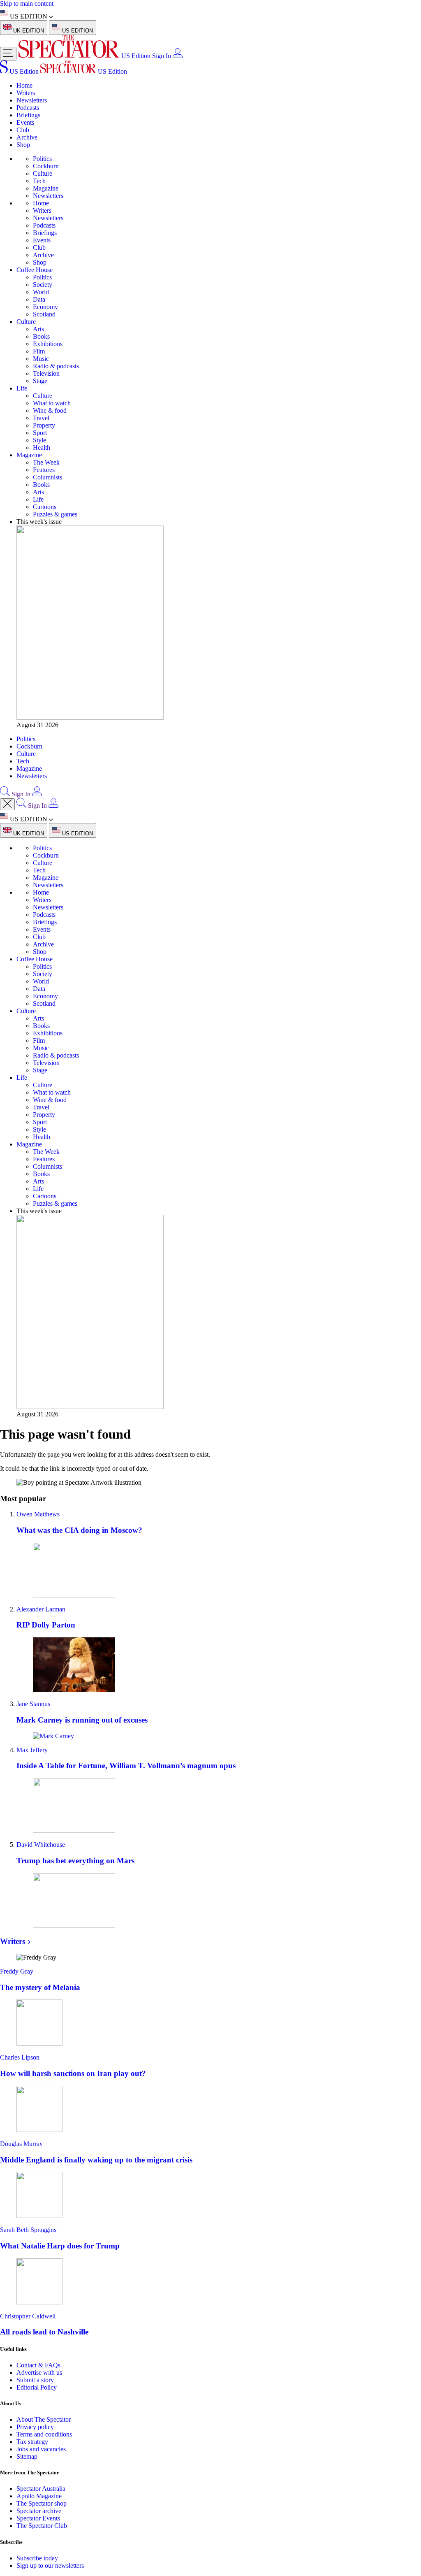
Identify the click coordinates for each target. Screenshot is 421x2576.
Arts (38, 329)
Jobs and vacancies (41, 2449)
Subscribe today (37, 2558)
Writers (26, 93)
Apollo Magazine (39, 2496)
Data (39, 299)
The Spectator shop (42, 2503)
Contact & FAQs (38, 2365)
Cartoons (45, 507)
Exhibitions (48, 344)
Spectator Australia (41, 2489)
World (41, 292)
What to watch (52, 403)
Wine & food (50, 410)
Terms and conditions (44, 2434)
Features (44, 470)
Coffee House (35, 270)
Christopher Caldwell (28, 2316)
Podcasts (28, 108)
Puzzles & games (55, 514)
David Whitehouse (41, 1845)
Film (39, 351)
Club (23, 130)
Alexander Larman (41, 1609)
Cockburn (46, 166)
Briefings (28, 115)
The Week (46, 462)
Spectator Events (38, 2518)
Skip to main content (27, 3)
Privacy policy (35, 2427)
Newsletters (32, 100)
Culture (43, 173)
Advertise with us (39, 2373)
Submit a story (35, 2380)
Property (44, 425)
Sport (40, 433)
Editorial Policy (37, 2387)
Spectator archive (39, 2511)
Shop (23, 145)
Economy (45, 307)
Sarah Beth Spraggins (28, 2230)
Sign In (162, 56)
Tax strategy (32, 2442)
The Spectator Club (42, 2526)
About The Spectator (44, 2419)
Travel (41, 418)
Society (43, 285)
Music (41, 359)
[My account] (178, 56)
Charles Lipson (20, 2057)
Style (39, 440)
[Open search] (5, 794)
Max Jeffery (32, 1750)
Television (46, 373)
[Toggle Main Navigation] (8, 54)
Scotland (44, 314)
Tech (39, 181)
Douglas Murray (21, 2144)
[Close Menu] (7, 804)
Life (22, 388)
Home (24, 85)
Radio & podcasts (56, 366)
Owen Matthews (38, 1514)
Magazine (46, 188)
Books (41, 336)
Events (25, 122)
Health (42, 448)
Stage (40, 381)
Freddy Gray (17, 1971)
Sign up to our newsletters (50, 2566)
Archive (27, 137)
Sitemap (27, 2456)
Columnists (47, 477)
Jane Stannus (33, 1704)
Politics (42, 159)
